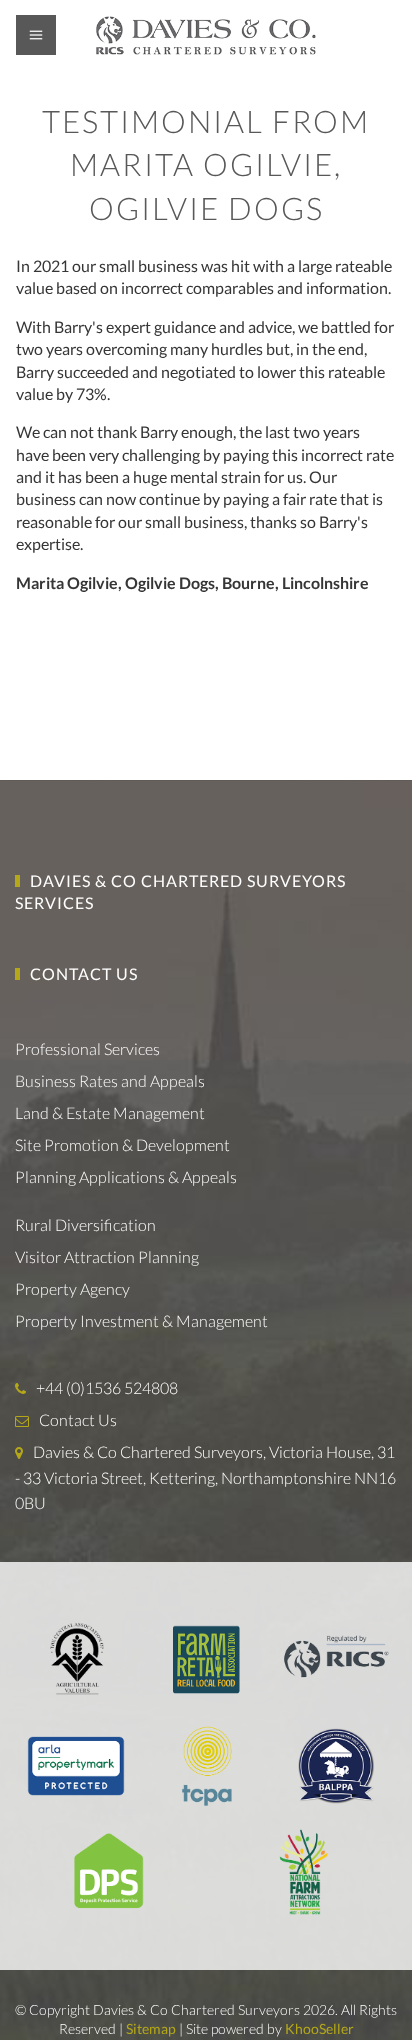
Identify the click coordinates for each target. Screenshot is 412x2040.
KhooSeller (319, 2028)
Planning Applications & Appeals (126, 1176)
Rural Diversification (85, 1224)
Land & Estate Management (110, 1112)
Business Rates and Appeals (110, 1080)
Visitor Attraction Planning (107, 1256)
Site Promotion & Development (122, 1144)
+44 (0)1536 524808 (107, 1387)
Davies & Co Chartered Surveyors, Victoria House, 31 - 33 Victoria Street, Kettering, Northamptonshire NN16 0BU (205, 1477)
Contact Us (84, 973)
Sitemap (151, 2028)
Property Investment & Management (141, 1320)
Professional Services (87, 1048)
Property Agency (72, 1288)
